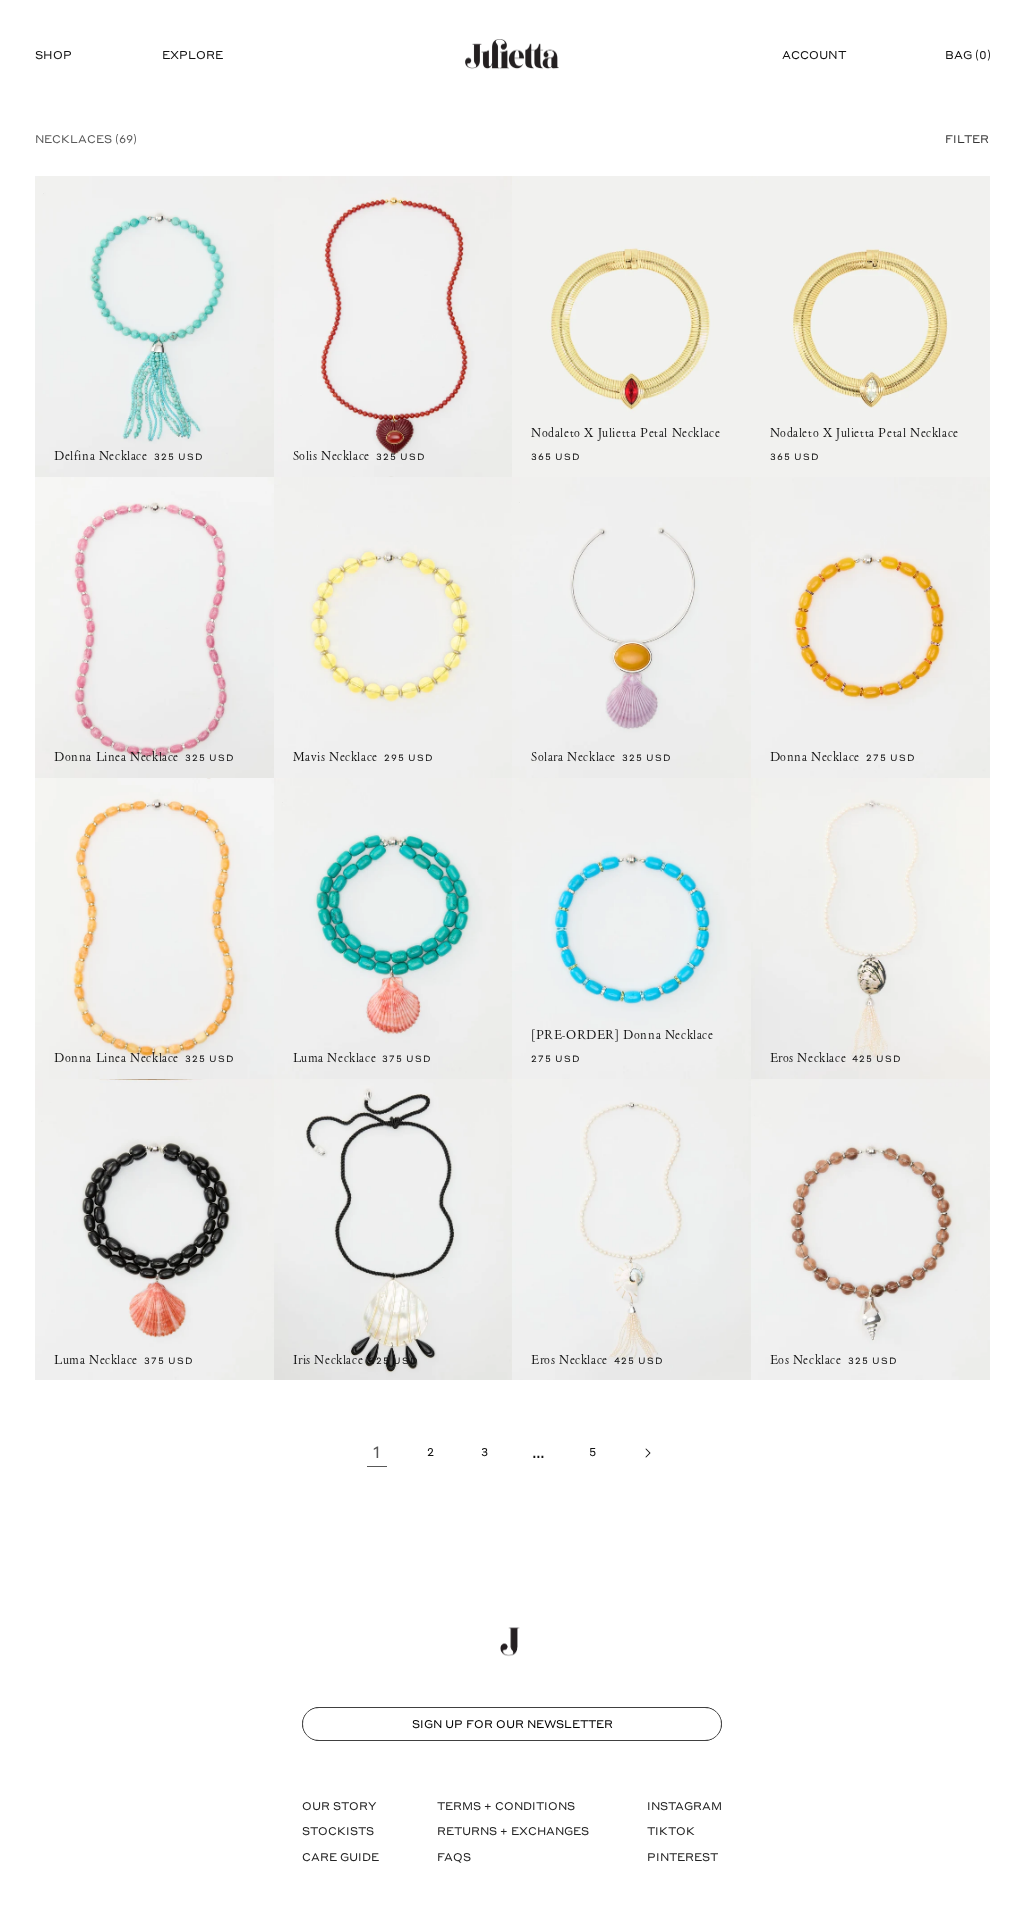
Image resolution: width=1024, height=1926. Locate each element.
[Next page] (647, 1453)
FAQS (454, 1856)
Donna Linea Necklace (116, 757)
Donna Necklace (815, 757)
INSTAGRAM (684, 1805)
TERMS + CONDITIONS (506, 1805)
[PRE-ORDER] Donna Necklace (622, 1035)
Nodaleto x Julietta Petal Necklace (625, 433)
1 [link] (377, 1451)
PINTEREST (682, 1856)
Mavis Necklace (335, 757)
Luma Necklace (335, 1058)
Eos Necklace (806, 1360)
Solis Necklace (331, 456)
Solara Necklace (573, 757)
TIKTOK (671, 1830)
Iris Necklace (328, 1360)
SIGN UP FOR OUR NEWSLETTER (512, 1723)
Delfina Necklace (101, 456)
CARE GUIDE (340, 1856)
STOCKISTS (338, 1830)
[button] (53, 55)
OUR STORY (339, 1805)
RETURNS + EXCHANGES (513, 1830)
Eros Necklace (808, 1058)
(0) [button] (968, 54)
